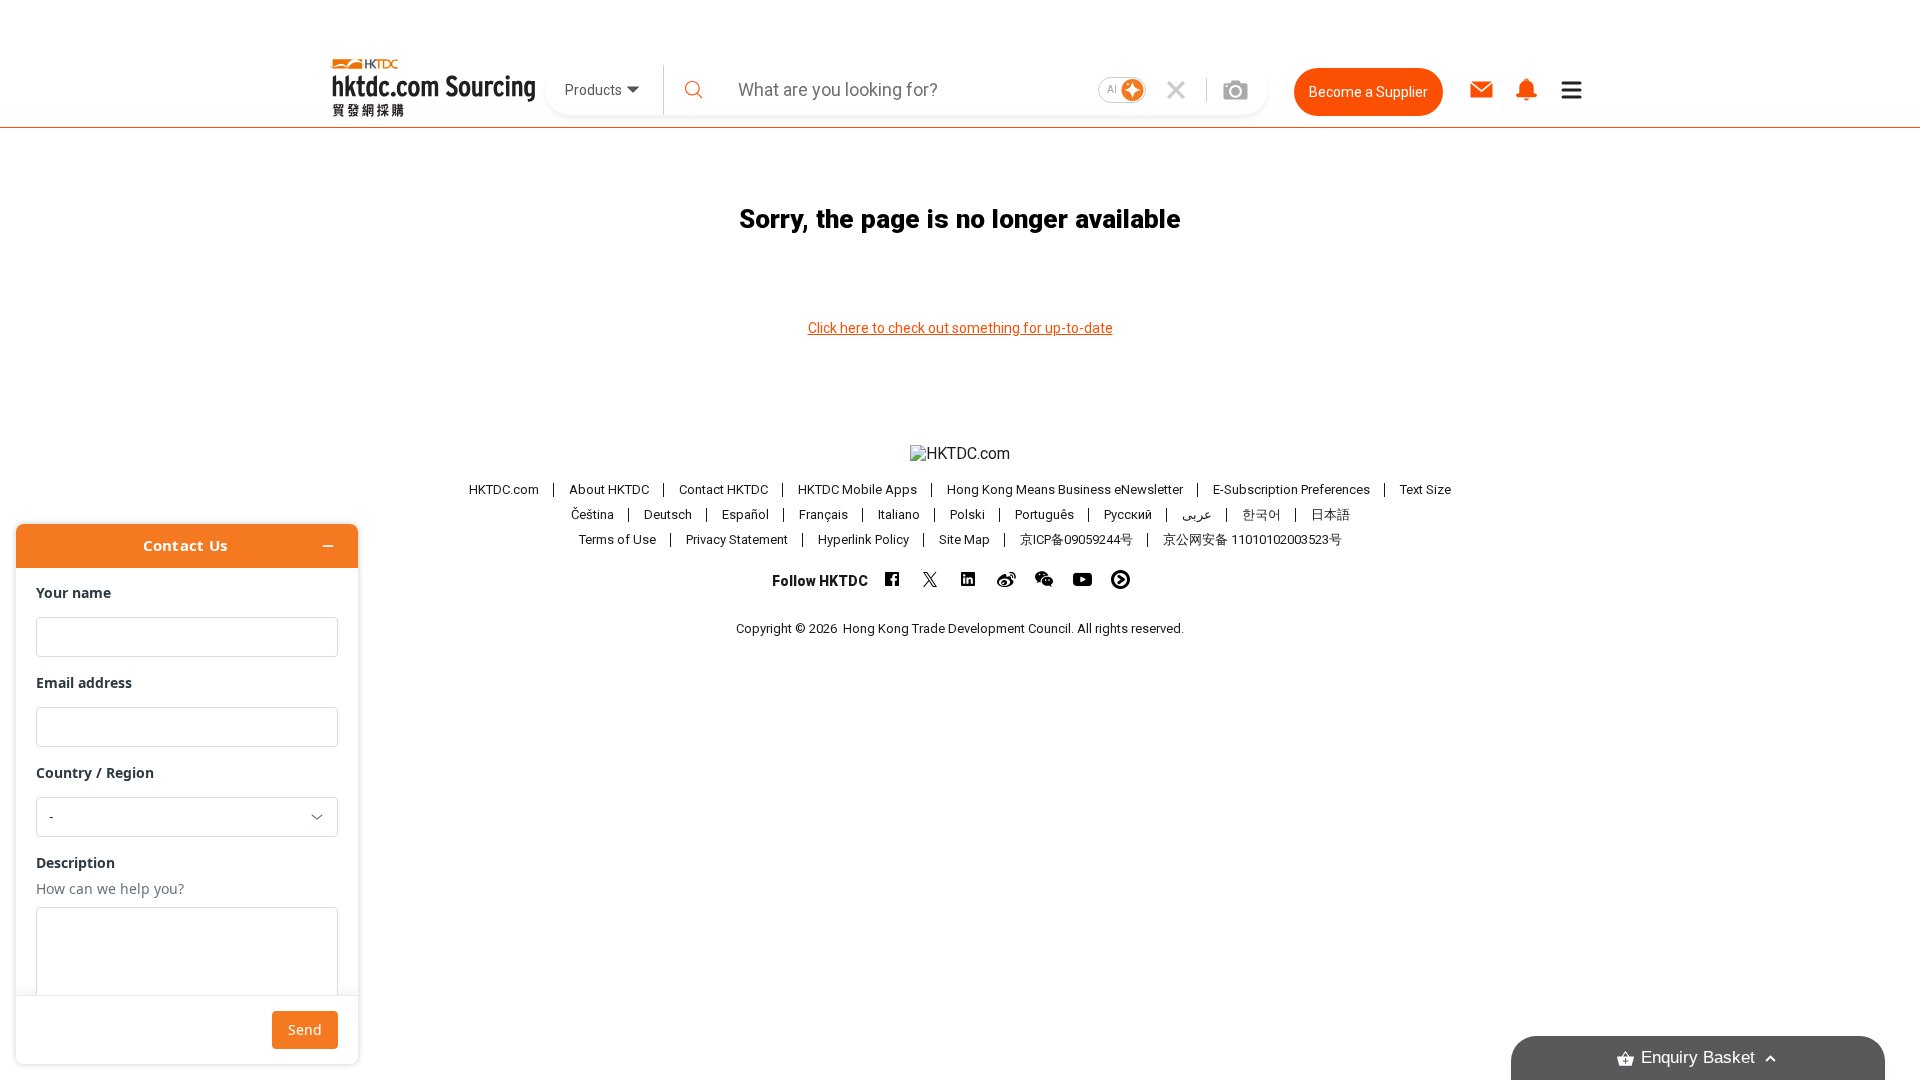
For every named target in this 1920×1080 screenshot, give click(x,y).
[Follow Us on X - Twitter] (930, 579)
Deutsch (668, 514)
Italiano (899, 514)
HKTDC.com (504, 489)
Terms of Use (617, 539)
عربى (1197, 514)
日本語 (1330, 514)
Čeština (592, 514)
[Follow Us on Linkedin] (968, 579)
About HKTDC (609, 489)
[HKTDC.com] (960, 454)
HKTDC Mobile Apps (857, 489)
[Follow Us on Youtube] (1082, 579)
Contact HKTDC (723, 489)
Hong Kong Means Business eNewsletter (1065, 489)
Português (1044, 514)
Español (745, 514)
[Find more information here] (187, 794)
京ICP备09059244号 (1076, 539)
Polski (967, 514)
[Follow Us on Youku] (1120, 579)
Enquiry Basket (1698, 1057)
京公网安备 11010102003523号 (1252, 539)
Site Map (964, 539)
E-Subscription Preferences (1291, 489)
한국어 (1261, 514)
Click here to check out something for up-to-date (960, 328)
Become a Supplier (1368, 92)
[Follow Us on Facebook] (892, 579)
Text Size (1425, 489)
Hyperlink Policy (863, 539)
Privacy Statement (737, 539)
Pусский (1128, 514)
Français (823, 514)
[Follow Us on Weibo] (1006, 579)
